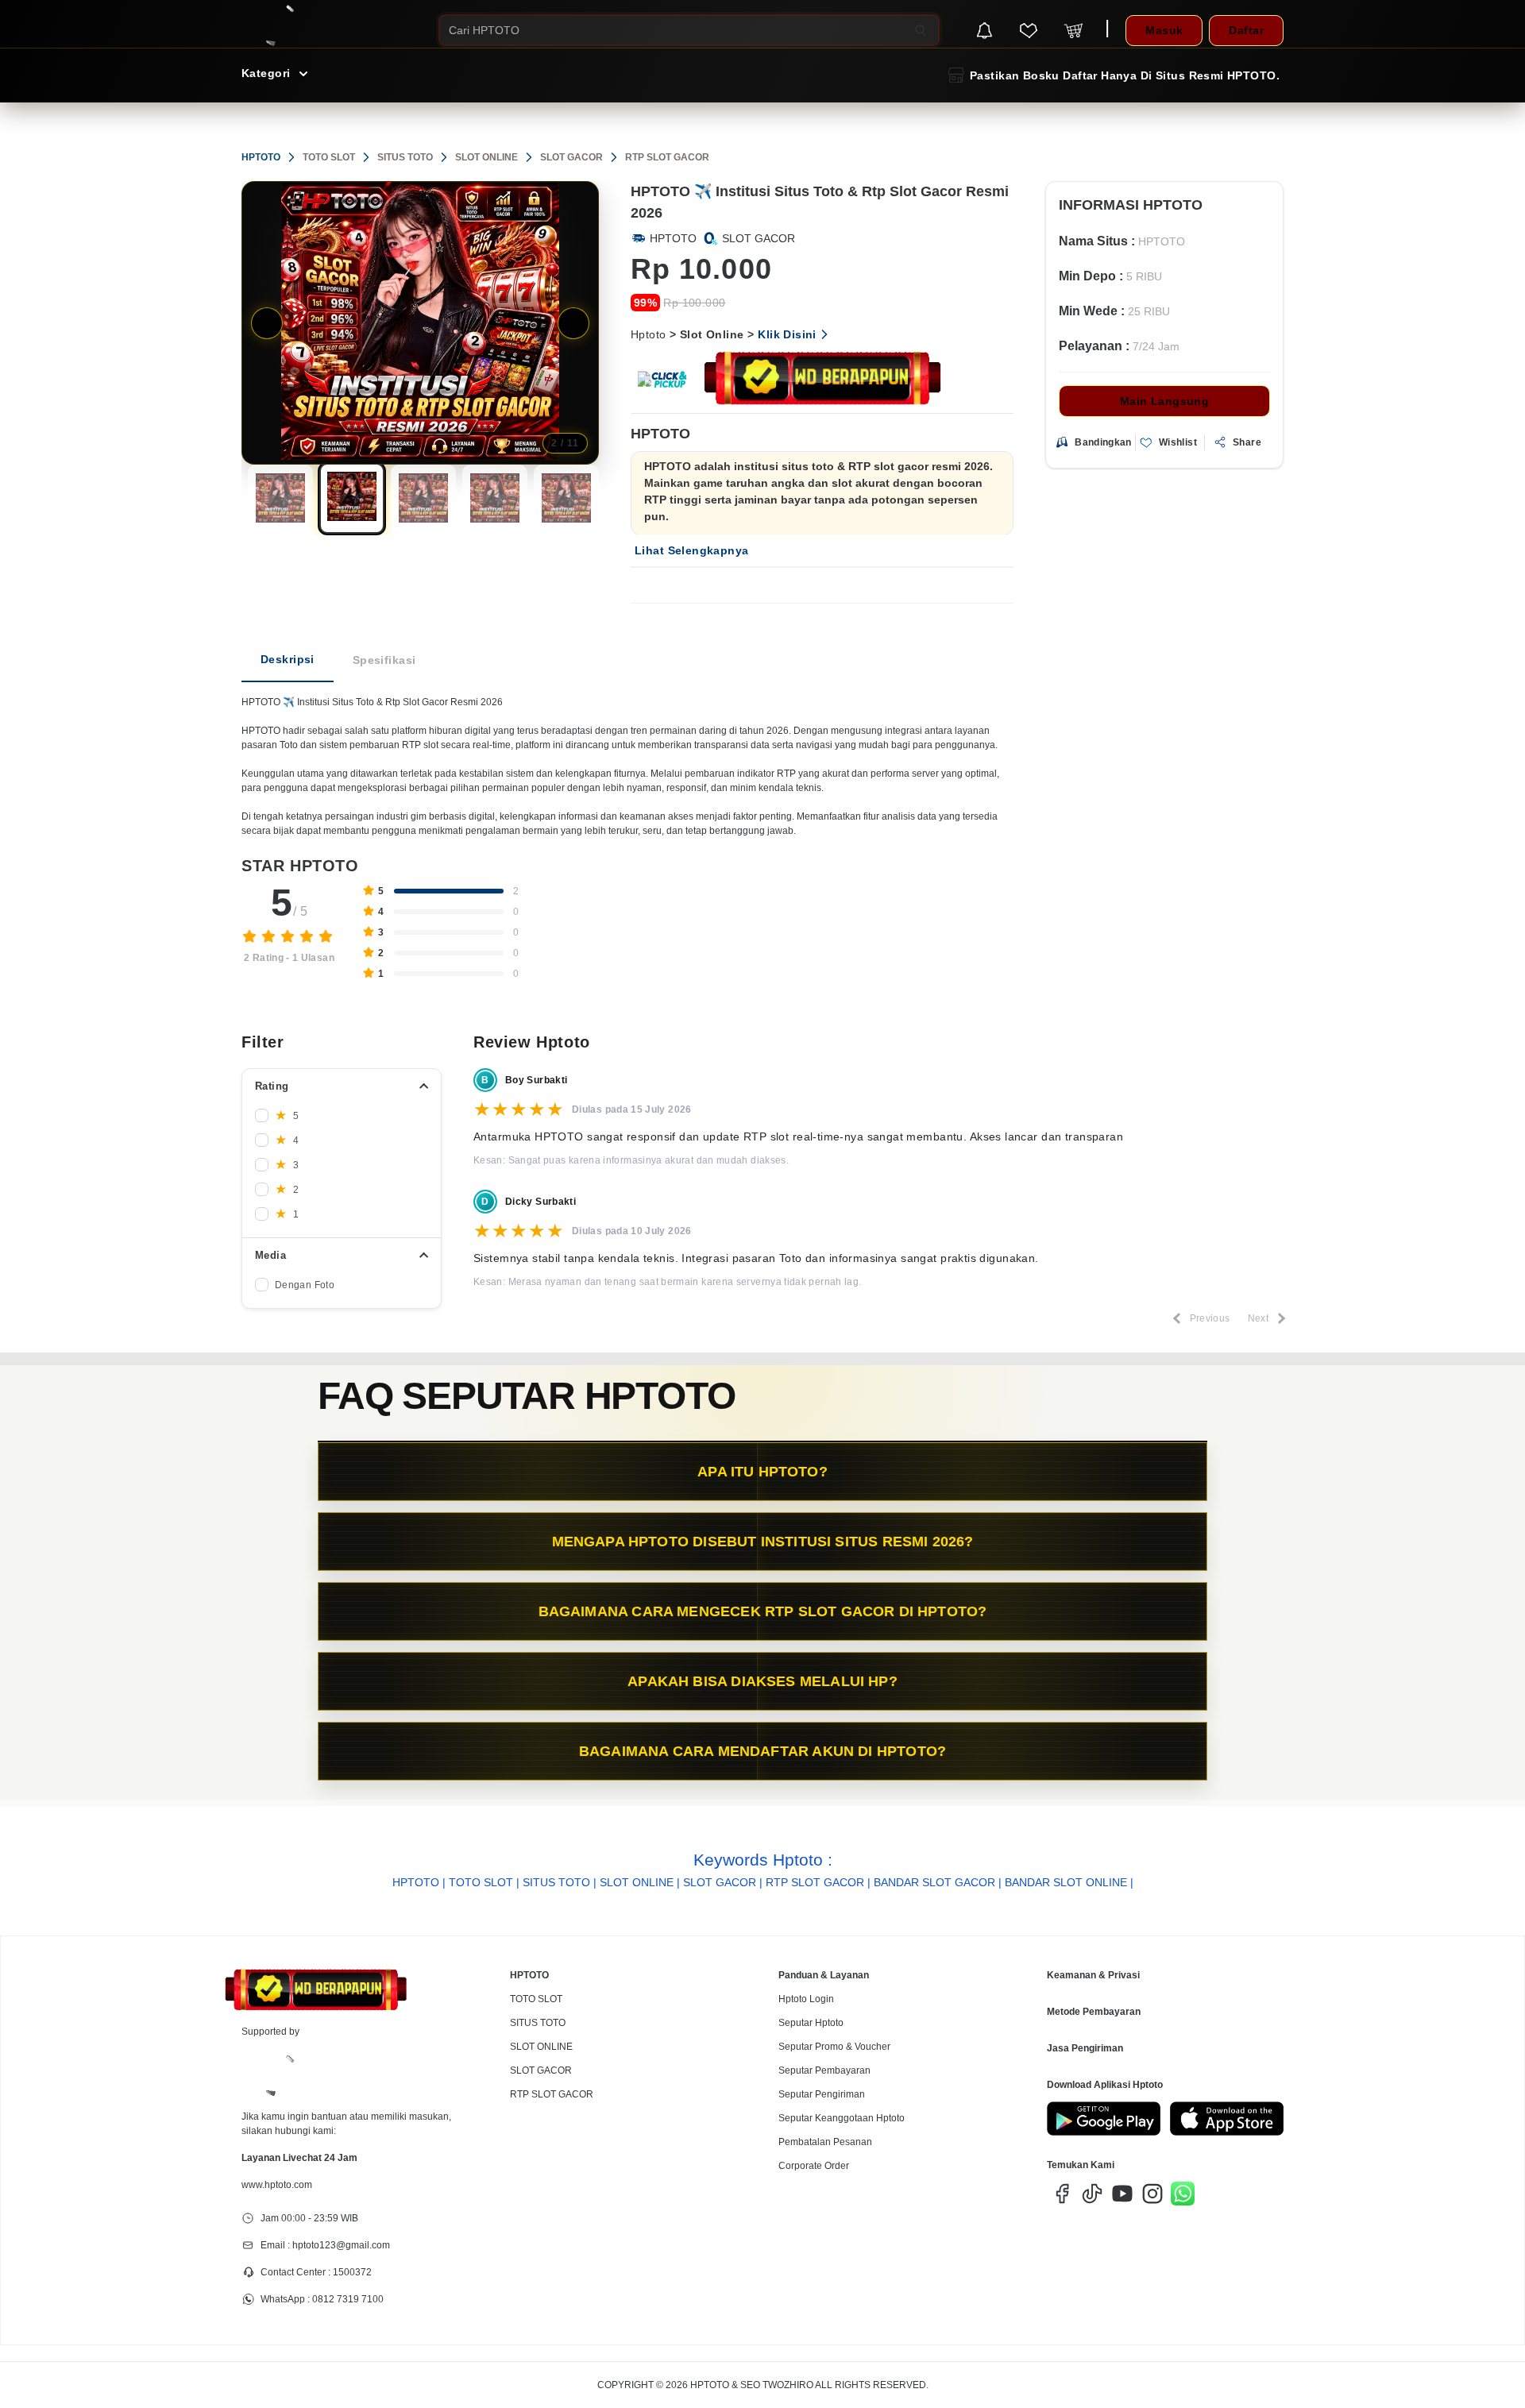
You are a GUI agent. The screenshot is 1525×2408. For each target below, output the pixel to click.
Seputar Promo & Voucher (834, 2047)
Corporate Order (814, 2166)
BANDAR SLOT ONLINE (1066, 1882)
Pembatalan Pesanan (825, 2142)
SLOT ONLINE (486, 157)
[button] (280, 500)
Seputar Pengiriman (822, 2094)
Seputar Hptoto (811, 2023)
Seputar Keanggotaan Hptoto (842, 2118)
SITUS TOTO (405, 157)
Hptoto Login (806, 1999)
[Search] (921, 30)
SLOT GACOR (571, 157)
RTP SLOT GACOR (667, 157)
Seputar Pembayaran (824, 2070)
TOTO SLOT (329, 157)
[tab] (288, 660)
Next (573, 323)
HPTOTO (261, 157)
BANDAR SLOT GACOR (934, 1882)
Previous (267, 323)
